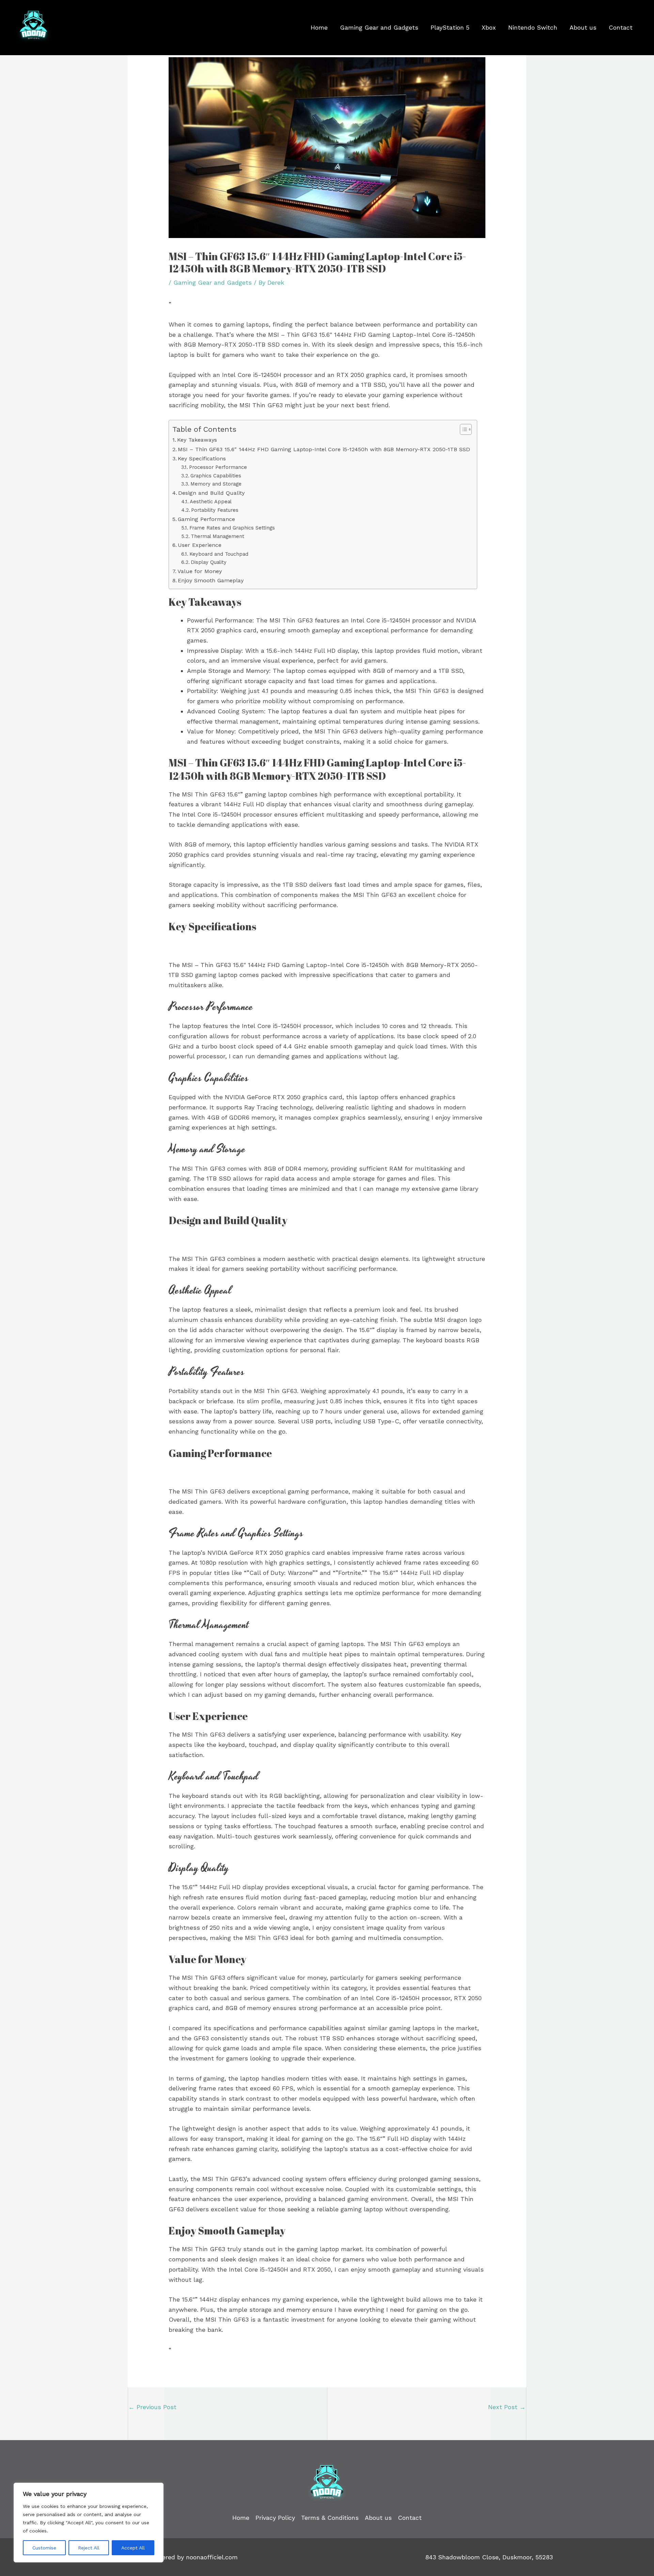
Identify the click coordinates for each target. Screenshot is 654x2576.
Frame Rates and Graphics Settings (232, 528)
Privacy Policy (275, 2518)
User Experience (200, 545)
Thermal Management (217, 536)
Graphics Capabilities (216, 476)
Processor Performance (218, 467)
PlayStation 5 (450, 27)
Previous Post (152, 2407)
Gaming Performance (206, 519)
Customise (44, 2548)
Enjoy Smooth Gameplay (211, 580)
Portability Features (215, 510)
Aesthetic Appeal (211, 502)
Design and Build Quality (211, 493)
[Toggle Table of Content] (462, 429)
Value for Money (200, 571)
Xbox (489, 27)
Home (319, 27)
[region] (89, 2523)
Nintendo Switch (533, 27)
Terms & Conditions (330, 2518)
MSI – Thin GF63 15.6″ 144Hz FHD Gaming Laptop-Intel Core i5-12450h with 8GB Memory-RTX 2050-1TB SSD (324, 449)
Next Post (507, 2407)
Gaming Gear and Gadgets (379, 27)
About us (583, 27)
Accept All (133, 2548)
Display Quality (209, 562)
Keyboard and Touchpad (219, 554)
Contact (621, 27)
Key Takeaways (197, 440)
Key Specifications (202, 459)
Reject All (89, 2548)
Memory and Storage (216, 484)
